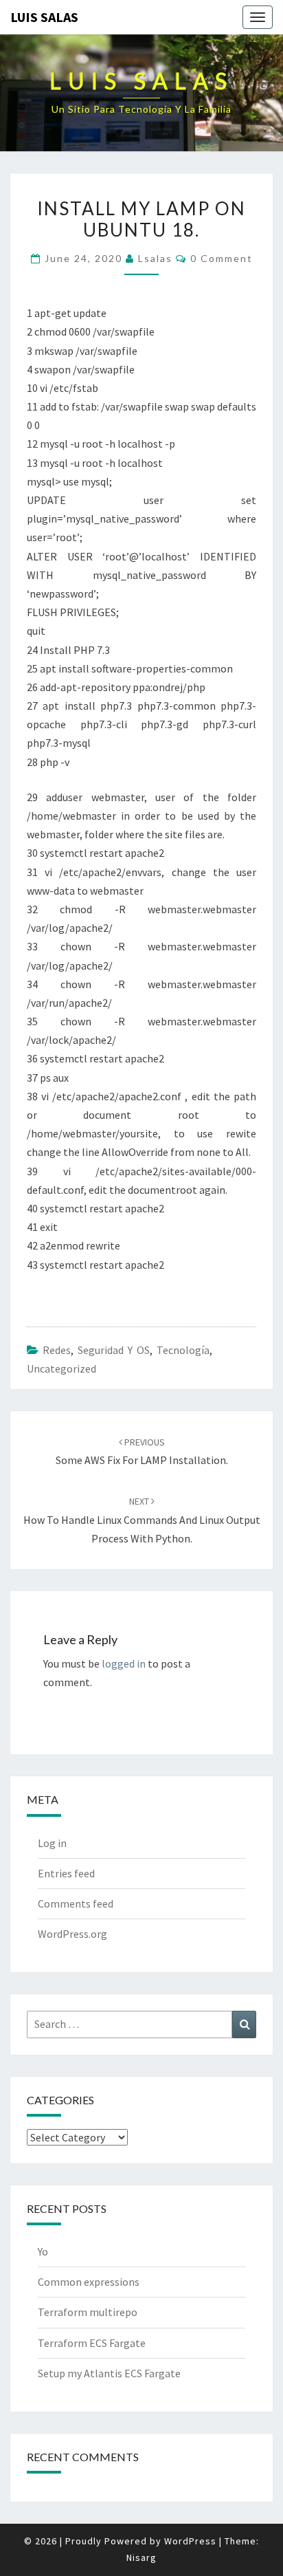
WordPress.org (72, 1934)
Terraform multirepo (88, 2312)
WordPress (190, 2541)
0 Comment (222, 258)
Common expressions (89, 2282)
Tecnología (183, 1350)
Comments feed (76, 1903)
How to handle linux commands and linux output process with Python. (142, 1520)
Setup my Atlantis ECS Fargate (109, 2373)
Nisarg (141, 2557)
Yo (43, 2251)
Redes (57, 1350)
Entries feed (66, 1873)
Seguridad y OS (114, 1350)
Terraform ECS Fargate (92, 2343)
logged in (124, 1663)
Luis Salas (44, 17)
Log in (52, 1843)
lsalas (155, 258)
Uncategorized (61, 1368)
